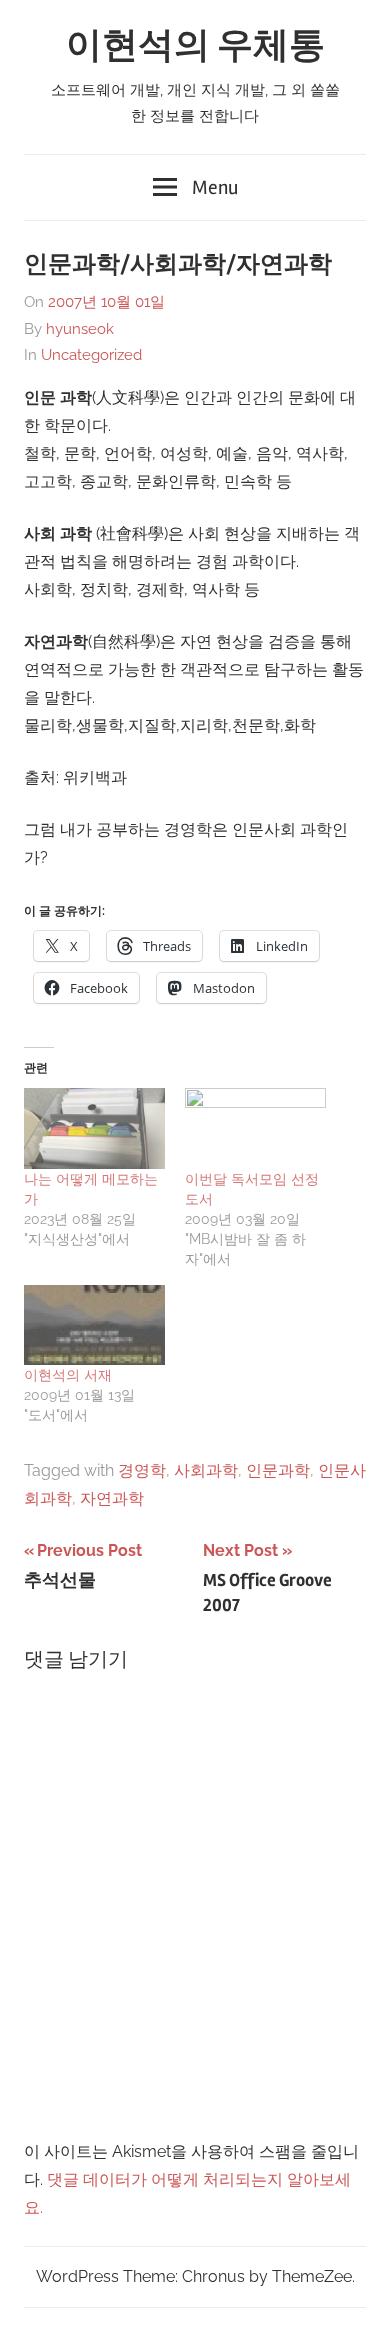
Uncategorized (91, 355)
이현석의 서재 (68, 1375)
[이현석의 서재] (94, 1325)
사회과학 (206, 1470)
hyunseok (80, 329)
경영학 (142, 1470)
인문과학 (278, 1470)
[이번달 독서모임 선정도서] (255, 1128)
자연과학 (112, 1498)
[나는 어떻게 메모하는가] (94, 1128)
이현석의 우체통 (195, 46)
